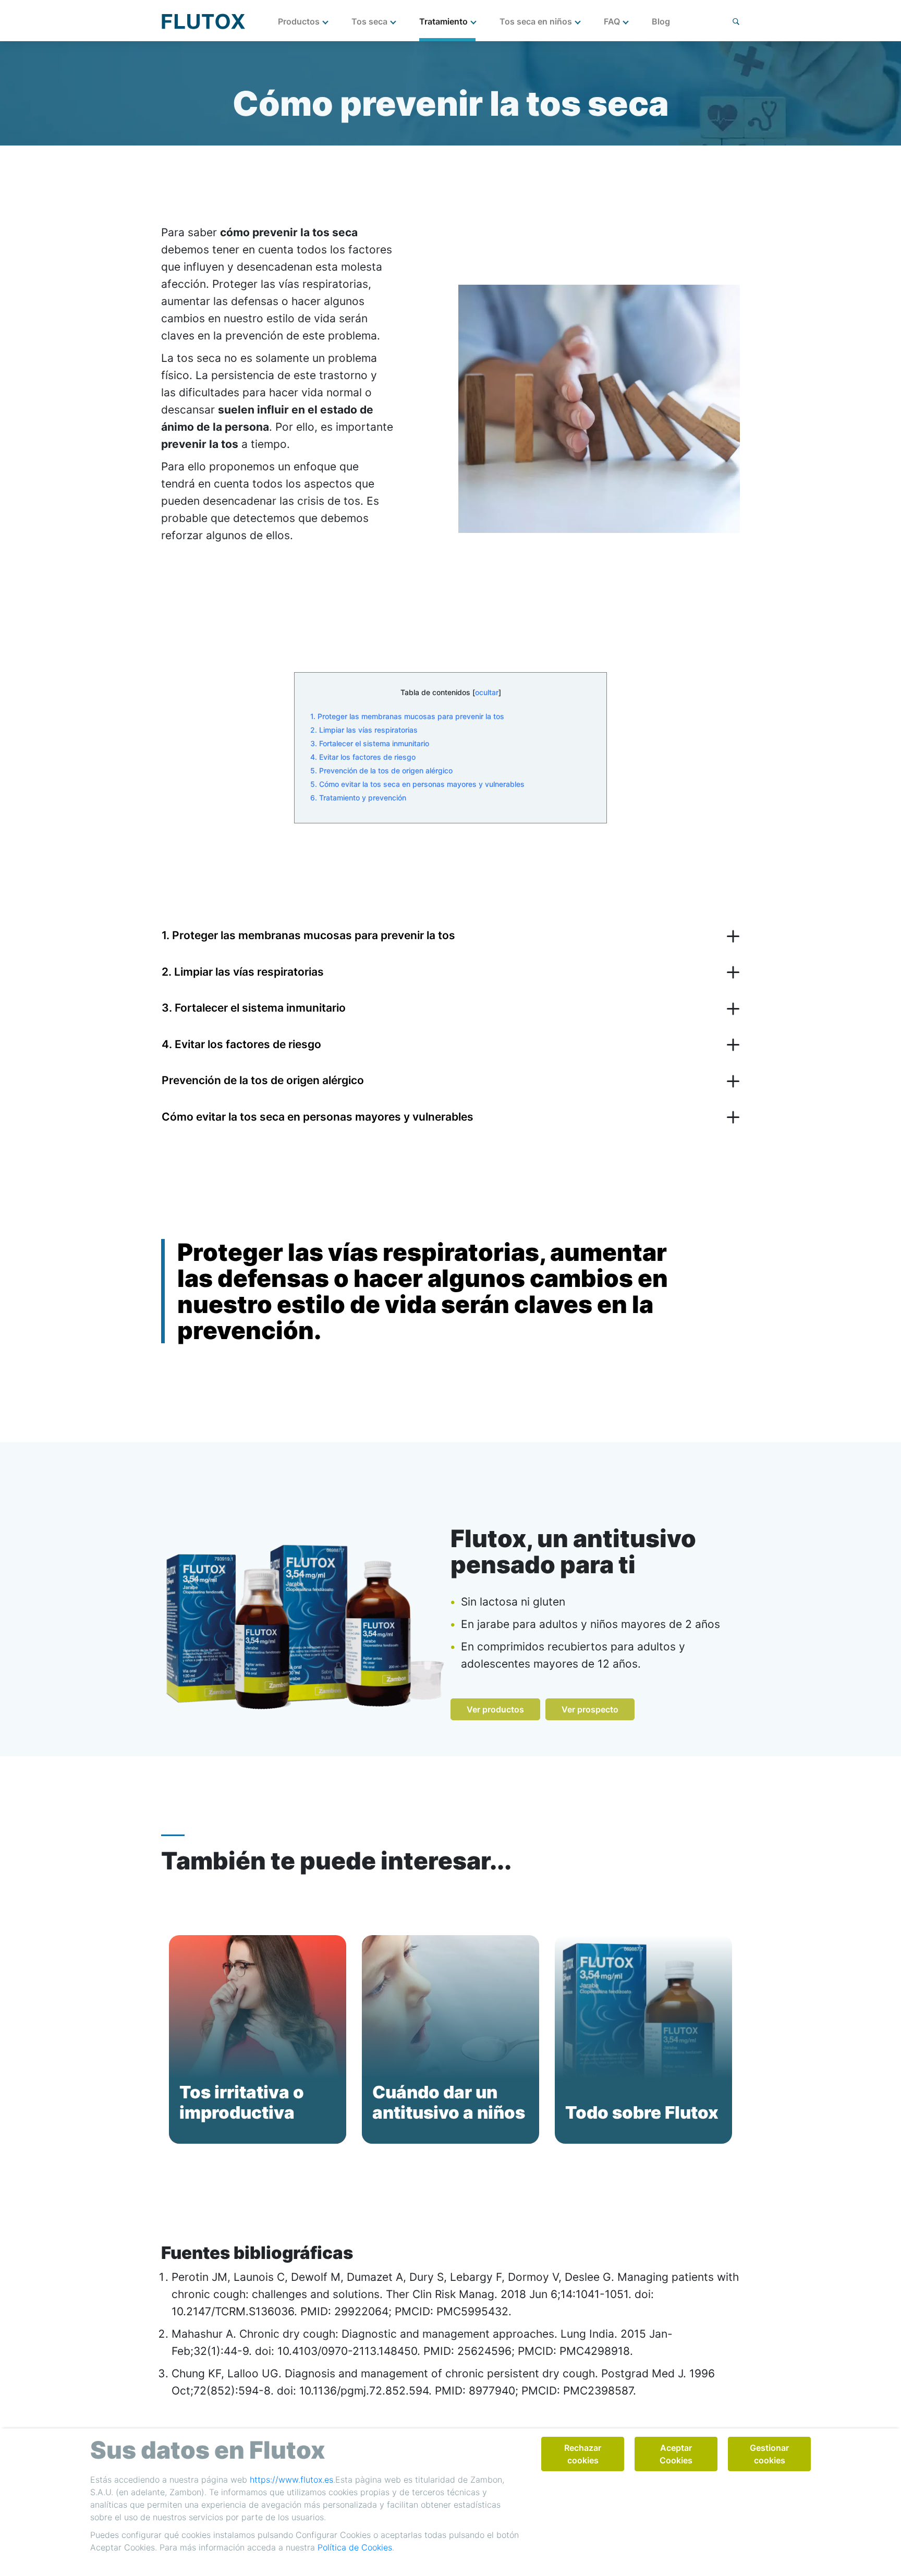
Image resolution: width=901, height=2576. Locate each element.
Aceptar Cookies (676, 2454)
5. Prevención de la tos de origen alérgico (381, 770)
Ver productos (495, 1709)
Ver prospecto (590, 1709)
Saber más (409, 2144)
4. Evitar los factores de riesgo (363, 757)
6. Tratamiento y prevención (358, 798)
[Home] (203, 21)
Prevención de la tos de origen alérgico (263, 1080)
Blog (661, 21)
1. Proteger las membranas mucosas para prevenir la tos (407, 716)
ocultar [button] (487, 692)
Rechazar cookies (583, 2454)
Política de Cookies (355, 2547)
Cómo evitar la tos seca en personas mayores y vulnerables (318, 1117)
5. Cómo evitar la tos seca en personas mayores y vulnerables (417, 784)
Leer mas (214, 2144)
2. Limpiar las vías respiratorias (364, 730)
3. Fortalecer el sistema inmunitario (370, 743)
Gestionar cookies (769, 2454)
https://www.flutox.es (291, 2480)
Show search (736, 22)
